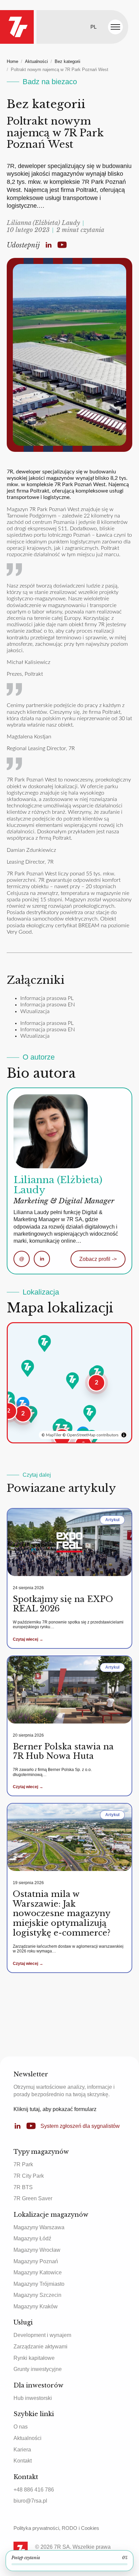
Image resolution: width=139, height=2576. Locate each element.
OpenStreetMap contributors (93, 1435)
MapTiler (54, 1435)
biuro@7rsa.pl (30, 2501)
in (42, 1259)
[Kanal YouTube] (62, 245)
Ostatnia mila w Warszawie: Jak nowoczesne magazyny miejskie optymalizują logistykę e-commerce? (62, 1913)
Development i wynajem (42, 2335)
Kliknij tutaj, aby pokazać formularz (55, 2109)
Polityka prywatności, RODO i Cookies (56, 2528)
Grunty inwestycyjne (38, 2369)
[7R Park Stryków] (73, 1381)
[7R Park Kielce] (90, 1413)
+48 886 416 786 (34, 2490)
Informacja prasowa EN (48, 1005)
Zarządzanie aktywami (40, 2347)
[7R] (17, 27)
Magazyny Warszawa (39, 2227)
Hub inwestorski (33, 2398)
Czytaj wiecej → (28, 1639)
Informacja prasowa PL (47, 998)
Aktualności (36, 61)
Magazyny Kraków (36, 2306)
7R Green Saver (33, 2198)
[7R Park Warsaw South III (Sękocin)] (98, 1374)
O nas (21, 2427)
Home (12, 61)
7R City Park (29, 2176)
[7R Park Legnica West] (8, 1400)
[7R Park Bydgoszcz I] (45, 1343)
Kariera (22, 2450)
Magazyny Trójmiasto (39, 2284)
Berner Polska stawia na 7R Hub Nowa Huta (63, 1751)
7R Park (23, 2164)
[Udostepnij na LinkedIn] (49, 245)
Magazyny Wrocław (37, 2250)
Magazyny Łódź (32, 2238)
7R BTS (23, 2187)
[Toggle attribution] (124, 1435)
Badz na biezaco (50, 82)
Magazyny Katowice (38, 2272)
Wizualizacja (35, 1011)
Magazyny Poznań (36, 2261)
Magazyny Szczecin (37, 2295)
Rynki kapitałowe (34, 2358)
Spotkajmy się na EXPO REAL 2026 (63, 1604)
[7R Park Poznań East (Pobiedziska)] (28, 1368)
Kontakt (23, 2461)
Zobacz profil (98, 1259)
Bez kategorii (67, 61)
